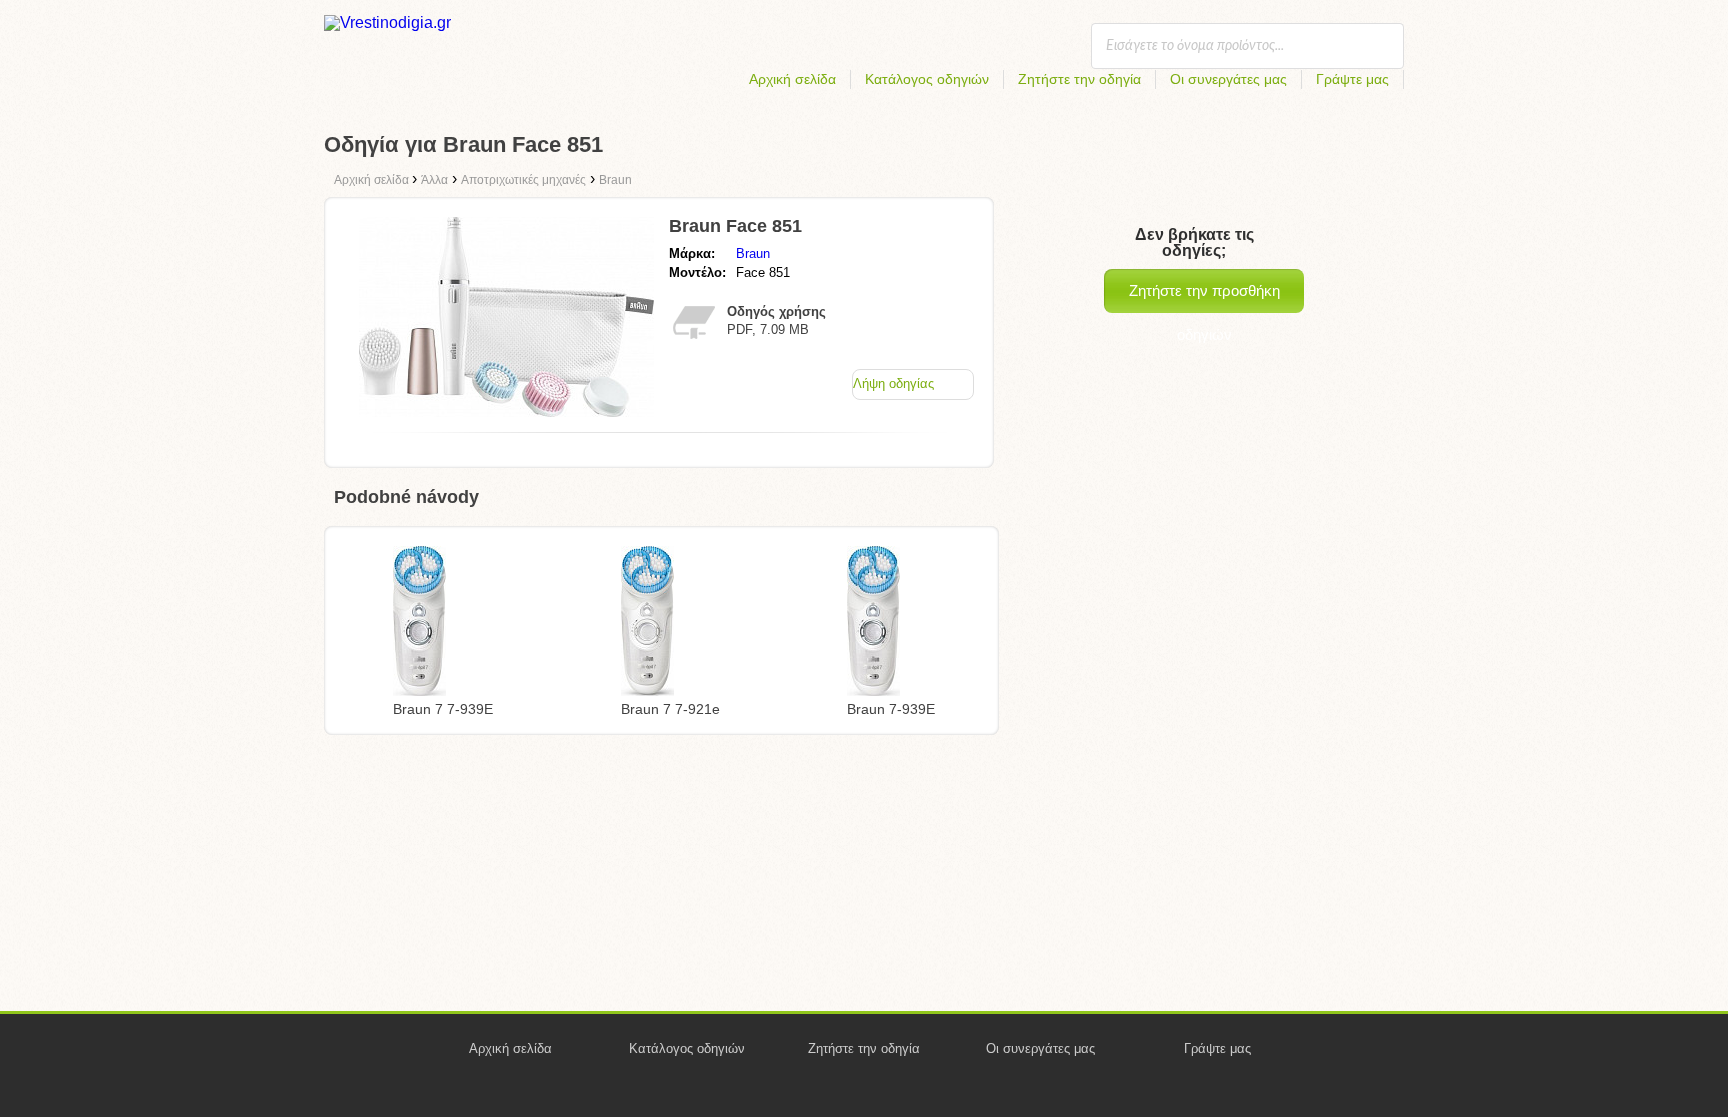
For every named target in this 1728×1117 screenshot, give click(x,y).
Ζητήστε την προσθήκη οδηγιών (1204, 297)
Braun (753, 253)
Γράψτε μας (1352, 79)
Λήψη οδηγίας (893, 383)
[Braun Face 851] (506, 411)
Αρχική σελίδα (792, 79)
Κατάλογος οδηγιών (927, 79)
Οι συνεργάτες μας (1228, 79)
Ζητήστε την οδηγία (1079, 79)
